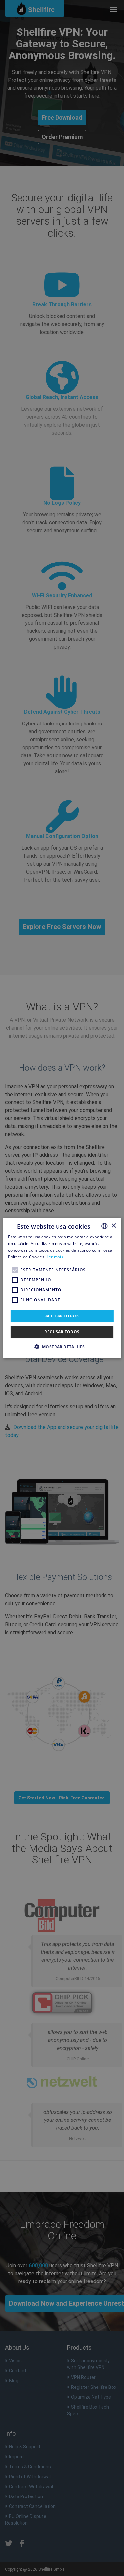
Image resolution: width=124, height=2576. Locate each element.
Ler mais (55, 1257)
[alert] (62, 1288)
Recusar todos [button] (62, 1332)
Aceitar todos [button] (62, 1316)
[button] (62, 1347)
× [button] (114, 1226)
